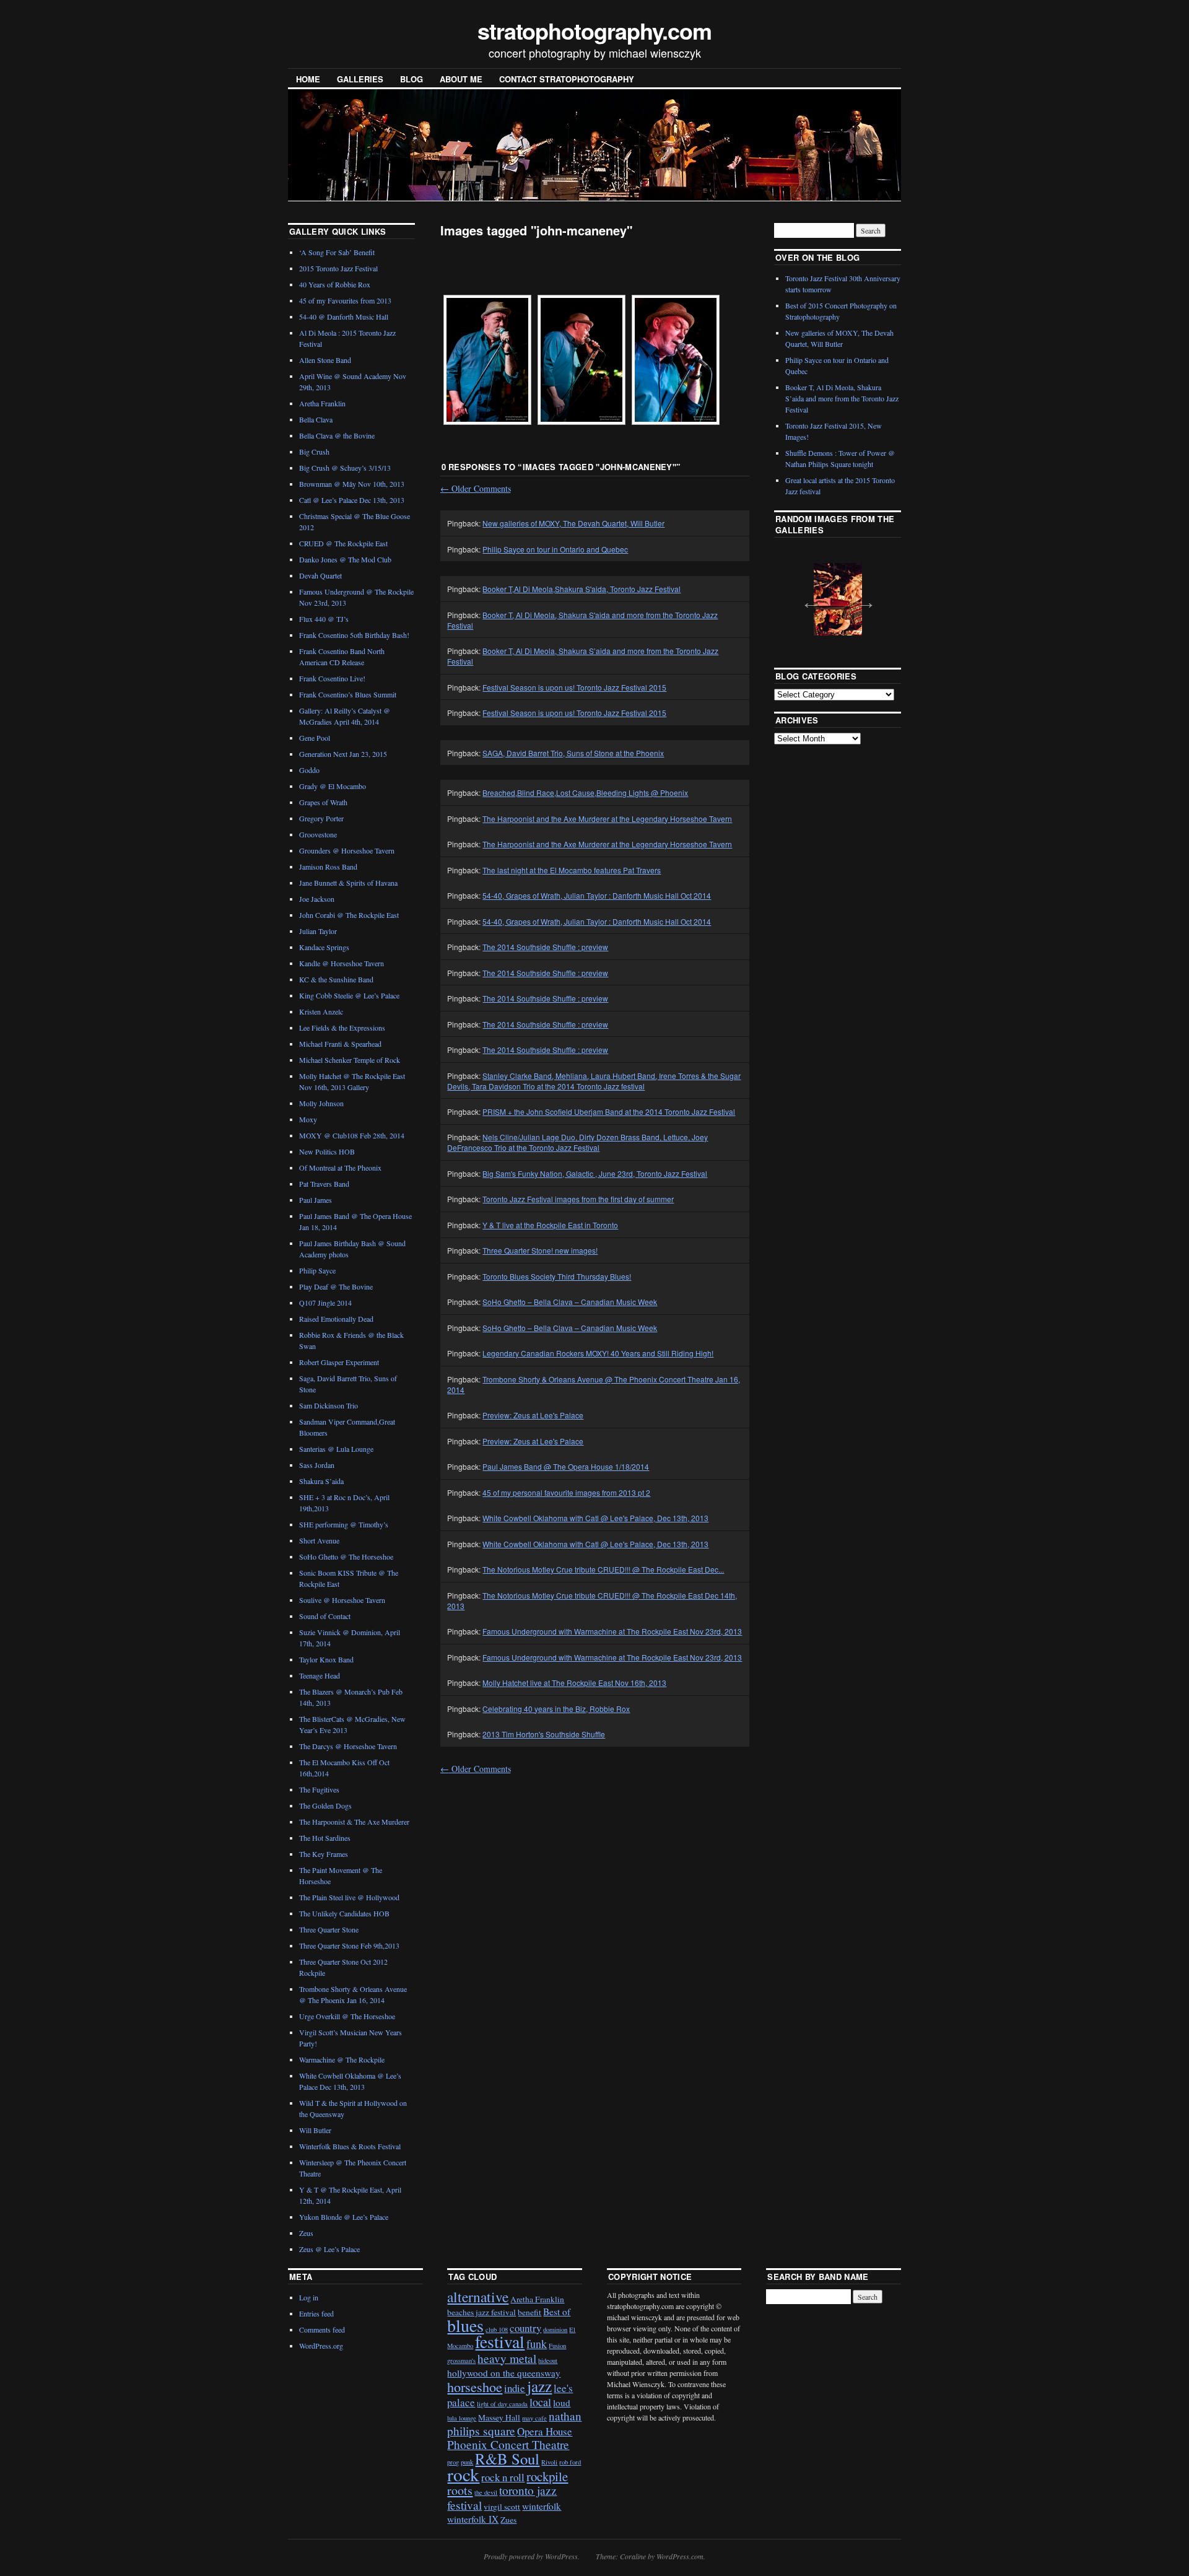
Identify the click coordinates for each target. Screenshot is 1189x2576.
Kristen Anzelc (321, 1011)
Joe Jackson (317, 899)
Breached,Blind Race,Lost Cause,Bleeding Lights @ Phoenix (585, 792)
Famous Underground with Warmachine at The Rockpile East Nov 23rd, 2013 (612, 1631)
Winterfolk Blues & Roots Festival (350, 2146)
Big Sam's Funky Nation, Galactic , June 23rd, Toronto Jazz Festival (595, 1173)
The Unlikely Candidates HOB (344, 1913)
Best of (557, 2312)
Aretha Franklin (322, 403)
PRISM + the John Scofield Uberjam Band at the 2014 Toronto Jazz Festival (609, 1111)
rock (463, 2474)
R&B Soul (507, 2459)
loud (562, 2403)
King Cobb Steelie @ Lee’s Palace (349, 995)
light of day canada (502, 2404)
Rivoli (549, 2462)
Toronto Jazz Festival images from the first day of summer (578, 1199)
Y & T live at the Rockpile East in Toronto (550, 1225)
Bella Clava (316, 419)
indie (515, 2388)
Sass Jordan (317, 1465)
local (540, 2402)
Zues (508, 2520)
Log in (309, 2297)
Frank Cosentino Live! (332, 678)
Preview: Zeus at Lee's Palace (533, 1415)
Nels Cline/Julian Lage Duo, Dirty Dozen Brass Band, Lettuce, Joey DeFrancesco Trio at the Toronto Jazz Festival (577, 1142)
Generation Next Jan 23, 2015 (343, 754)
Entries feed (316, 2313)
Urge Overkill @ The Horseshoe (347, 2016)
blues (465, 2325)
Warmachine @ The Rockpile (342, 2059)
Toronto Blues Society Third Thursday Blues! (557, 1276)
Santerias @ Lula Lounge (336, 1449)
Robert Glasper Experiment (339, 1362)
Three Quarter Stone (329, 1929)
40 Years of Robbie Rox (335, 284)
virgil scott (502, 2507)
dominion (555, 2329)
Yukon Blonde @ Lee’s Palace (344, 2217)
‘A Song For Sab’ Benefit (337, 252)
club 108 (497, 2329)
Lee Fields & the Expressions (342, 1028)
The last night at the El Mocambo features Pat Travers (572, 870)
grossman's (461, 2360)
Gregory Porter (321, 818)
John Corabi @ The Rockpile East (349, 915)
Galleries (360, 79)
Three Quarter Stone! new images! (540, 1250)
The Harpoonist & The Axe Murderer (354, 1822)
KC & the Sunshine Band (336, 979)
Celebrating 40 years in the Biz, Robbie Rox (556, 1709)
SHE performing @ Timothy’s (344, 1524)
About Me (461, 79)
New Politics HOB (327, 1151)
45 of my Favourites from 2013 (345, 300)
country (525, 2328)
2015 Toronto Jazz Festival (338, 268)
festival (500, 2342)
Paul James (316, 1200)
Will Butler (315, 2130)
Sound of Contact (325, 1616)
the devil (486, 2492)
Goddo (309, 770)
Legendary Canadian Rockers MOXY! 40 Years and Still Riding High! (598, 1353)
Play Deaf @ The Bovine (336, 1286)
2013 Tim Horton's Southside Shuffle (544, 1734)
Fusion (557, 2346)
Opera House (545, 2431)
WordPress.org (321, 2346)
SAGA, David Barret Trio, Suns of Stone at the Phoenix (573, 753)
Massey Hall (499, 2417)
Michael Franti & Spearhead (340, 1044)
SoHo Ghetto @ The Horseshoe (346, 1557)
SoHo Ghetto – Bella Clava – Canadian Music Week (570, 1302)
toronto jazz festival (502, 2497)
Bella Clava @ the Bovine (337, 435)
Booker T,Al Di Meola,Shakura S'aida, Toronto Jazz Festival (581, 589)
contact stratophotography (567, 79)
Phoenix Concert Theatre (508, 2444)
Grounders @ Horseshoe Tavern (347, 850)
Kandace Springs (324, 947)
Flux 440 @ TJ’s (324, 619)
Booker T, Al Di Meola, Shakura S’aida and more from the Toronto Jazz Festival (842, 398)
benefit (529, 2312)
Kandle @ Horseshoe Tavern (342, 963)
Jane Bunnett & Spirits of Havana (348, 883)
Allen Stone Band (325, 360)
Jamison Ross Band (328, 867)
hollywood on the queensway (504, 2373)
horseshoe (475, 2387)
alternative (478, 2297)
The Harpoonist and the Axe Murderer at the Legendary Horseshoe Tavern (607, 819)
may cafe (534, 2418)
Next (863, 598)
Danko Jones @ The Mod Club (345, 559)
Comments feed (322, 2329)
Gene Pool (315, 738)
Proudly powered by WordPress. (532, 2556)
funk (537, 2344)
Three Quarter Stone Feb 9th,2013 (349, 1945)
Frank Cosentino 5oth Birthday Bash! (354, 635)
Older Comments (476, 488)
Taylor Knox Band (326, 1659)
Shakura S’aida (321, 1481)
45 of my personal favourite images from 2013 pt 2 (566, 1492)
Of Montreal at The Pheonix (340, 1168)
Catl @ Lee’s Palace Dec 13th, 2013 (352, 500)
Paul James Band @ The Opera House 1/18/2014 (566, 1466)
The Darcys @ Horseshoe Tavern (348, 1746)
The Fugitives (319, 1789)
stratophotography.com (594, 30)
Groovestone (318, 834)
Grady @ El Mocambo (333, 786)
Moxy (308, 1119)
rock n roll (503, 2477)
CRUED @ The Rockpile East (343, 543)
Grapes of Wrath (323, 802)
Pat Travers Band (324, 1184)
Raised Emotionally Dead (336, 1319)
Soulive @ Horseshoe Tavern (342, 1600)
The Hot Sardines (325, 1838)
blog (412, 79)
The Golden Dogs (325, 1805)
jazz (539, 2386)
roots (460, 2490)
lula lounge (462, 2418)
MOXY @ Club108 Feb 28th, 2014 (352, 1135)
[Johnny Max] (487, 360)
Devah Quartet (320, 575)
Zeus (306, 2233)
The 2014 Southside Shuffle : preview (545, 947)
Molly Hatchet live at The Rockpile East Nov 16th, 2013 (574, 1683)
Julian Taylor (318, 931)
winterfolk (542, 2506)
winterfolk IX (473, 2519)
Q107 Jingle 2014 (325, 1303)
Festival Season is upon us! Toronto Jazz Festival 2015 (574, 687)
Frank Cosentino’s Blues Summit (348, 694)
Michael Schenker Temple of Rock (350, 1060)
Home (308, 79)
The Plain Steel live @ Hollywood (349, 1897)
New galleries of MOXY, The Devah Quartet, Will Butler (573, 523)
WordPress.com (680, 2556)
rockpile (547, 2476)
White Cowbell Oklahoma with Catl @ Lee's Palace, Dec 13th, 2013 (595, 1518)
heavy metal (507, 2358)
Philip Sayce (317, 1270)
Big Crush (314, 452)
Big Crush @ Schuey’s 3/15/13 (345, 468)
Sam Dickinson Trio (329, 1405)
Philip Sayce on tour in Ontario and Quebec (555, 549)
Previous (807, 598)
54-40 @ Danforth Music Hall (344, 317)
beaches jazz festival (481, 2312)
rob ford (570, 2462)
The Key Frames (324, 1854)
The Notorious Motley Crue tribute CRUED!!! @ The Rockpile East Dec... (603, 1569)
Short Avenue (319, 1540)
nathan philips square (514, 2423)
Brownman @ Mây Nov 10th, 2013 (352, 484)
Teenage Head (320, 1675)
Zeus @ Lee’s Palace (329, 2249)
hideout (548, 2360)
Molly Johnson (321, 1103)
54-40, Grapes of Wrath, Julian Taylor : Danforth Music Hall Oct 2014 (597, 895)
